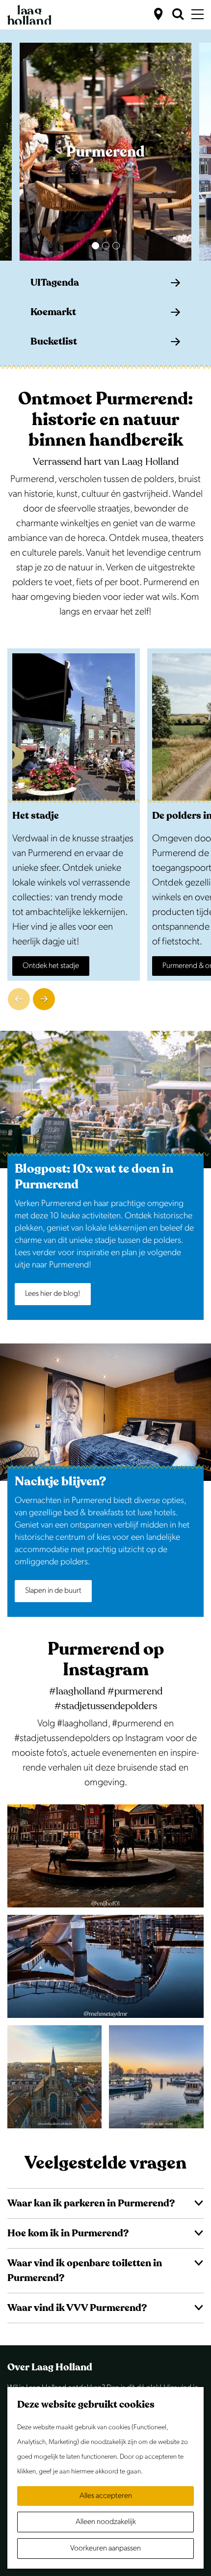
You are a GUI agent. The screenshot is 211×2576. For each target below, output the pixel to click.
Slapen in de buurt (53, 1591)
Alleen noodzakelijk (106, 2522)
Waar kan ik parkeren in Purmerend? (91, 2203)
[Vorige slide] (19, 999)
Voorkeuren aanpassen (105, 2548)
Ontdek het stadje (51, 966)
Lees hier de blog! (53, 1294)
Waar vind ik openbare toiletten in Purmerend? (85, 2270)
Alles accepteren (106, 2496)
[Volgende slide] (44, 999)
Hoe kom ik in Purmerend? (68, 2233)
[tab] (95, 246)
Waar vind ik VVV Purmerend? (77, 2308)
